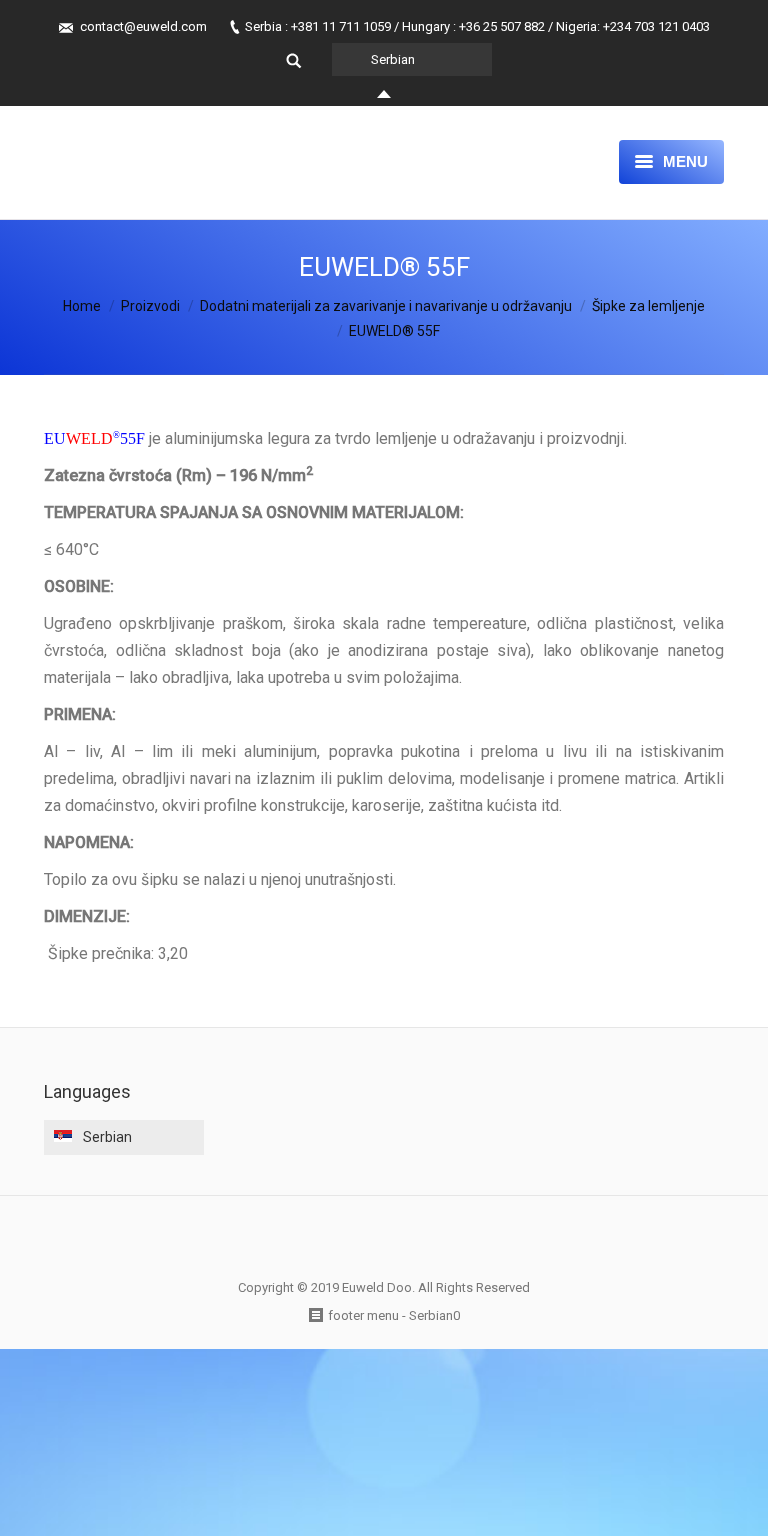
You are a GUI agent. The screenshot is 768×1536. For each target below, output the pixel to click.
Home (82, 306)
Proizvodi (150, 306)
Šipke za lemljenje (648, 306)
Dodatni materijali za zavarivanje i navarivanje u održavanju (386, 306)
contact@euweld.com (143, 26)
